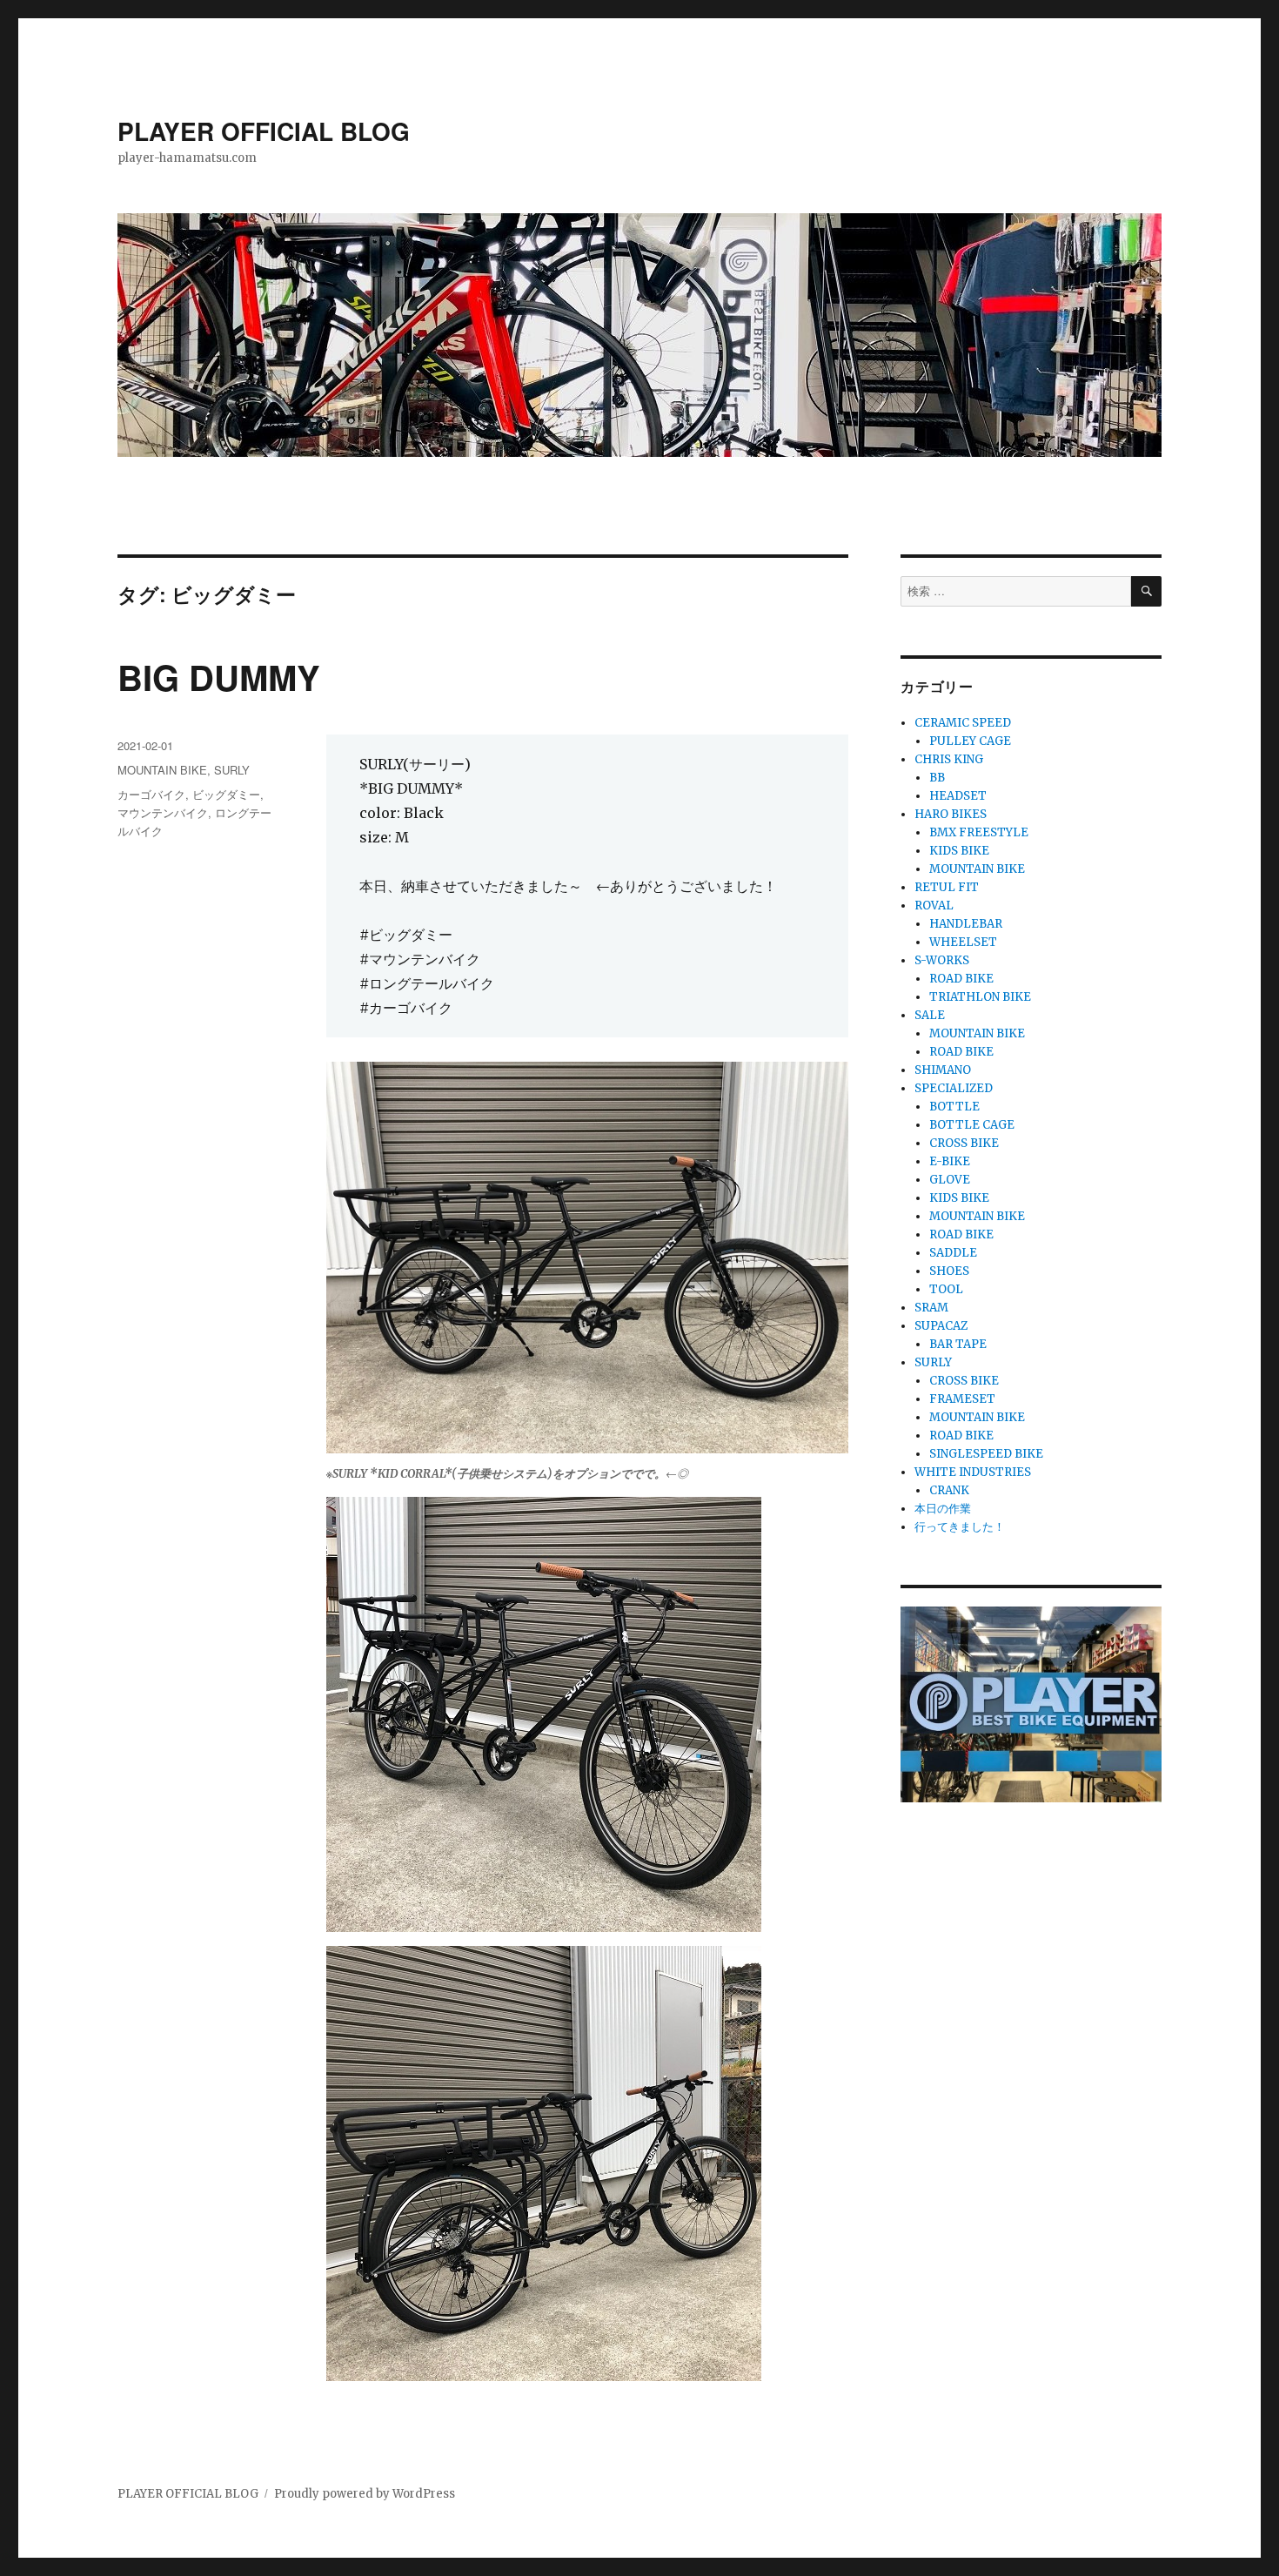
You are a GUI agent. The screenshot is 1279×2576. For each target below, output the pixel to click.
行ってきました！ (960, 1527)
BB (937, 778)
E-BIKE (950, 1161)
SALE (930, 1015)
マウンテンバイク (163, 812)
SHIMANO (943, 1070)
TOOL (946, 1289)
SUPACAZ (941, 1326)
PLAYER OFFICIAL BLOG (264, 131)
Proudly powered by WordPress (365, 2494)
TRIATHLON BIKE (980, 997)
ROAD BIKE (961, 979)
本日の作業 (943, 1509)
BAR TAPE (958, 1344)
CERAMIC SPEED (963, 723)
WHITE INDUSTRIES (973, 1472)
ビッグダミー (226, 794)
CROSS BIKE (964, 1143)
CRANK (949, 1490)
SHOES (949, 1271)
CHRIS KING (949, 759)
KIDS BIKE (959, 851)
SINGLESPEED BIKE (986, 1454)
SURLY (232, 770)
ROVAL (934, 906)
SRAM (931, 1308)
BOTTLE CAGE (972, 1125)
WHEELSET (963, 942)
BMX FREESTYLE (979, 832)
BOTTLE (954, 1107)
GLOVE (950, 1180)
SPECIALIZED (954, 1088)
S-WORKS (942, 960)
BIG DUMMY (219, 677)
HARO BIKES (951, 814)
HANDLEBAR (966, 924)
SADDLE (953, 1253)
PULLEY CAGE (970, 741)
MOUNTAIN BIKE (162, 770)
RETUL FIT (947, 887)
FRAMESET (962, 1399)
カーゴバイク (151, 794)
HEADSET (958, 796)
